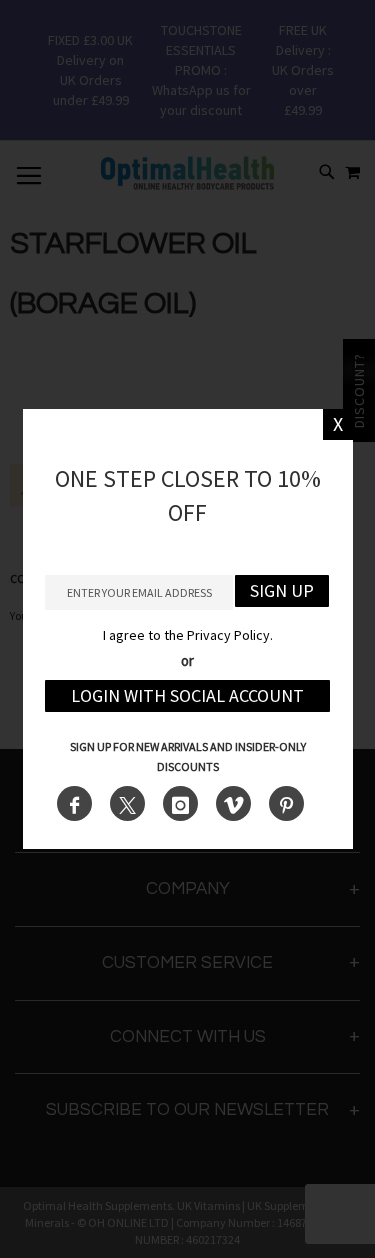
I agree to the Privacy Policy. (188, 635)
